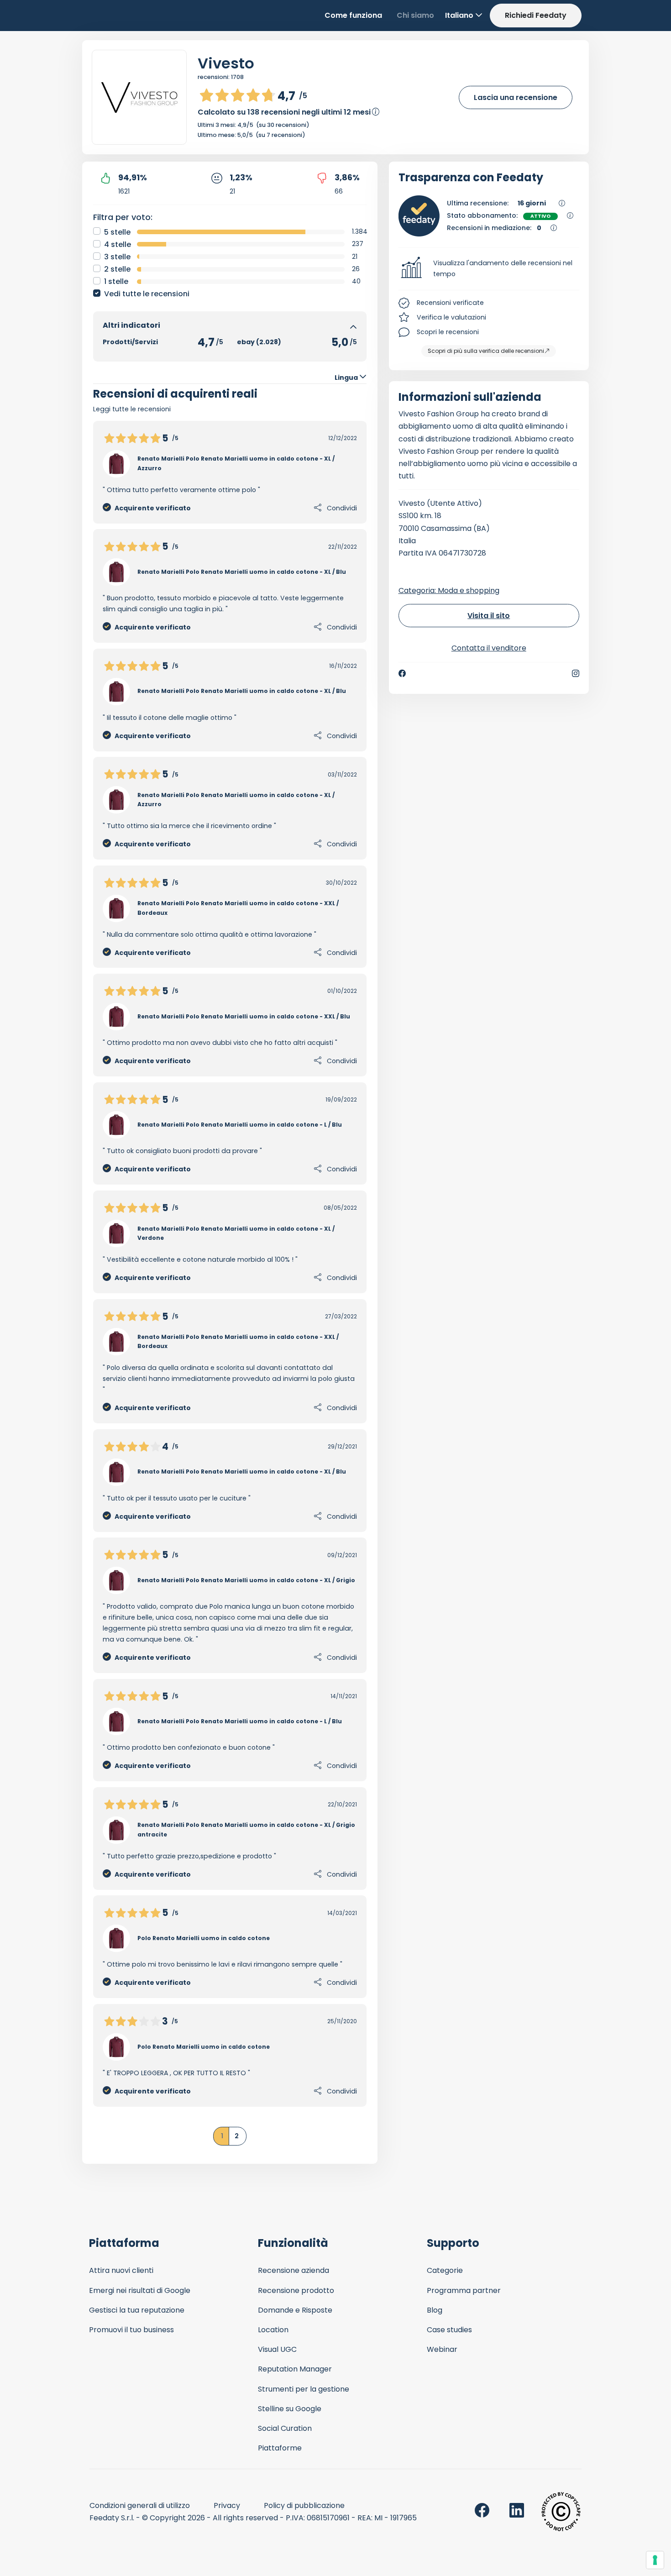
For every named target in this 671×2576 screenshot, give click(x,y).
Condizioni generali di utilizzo (140, 2505)
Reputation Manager (295, 2369)
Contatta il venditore (489, 648)
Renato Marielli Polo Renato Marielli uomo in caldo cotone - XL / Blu (242, 572)
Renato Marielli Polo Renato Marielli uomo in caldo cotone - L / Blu (240, 1125)
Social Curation (285, 2428)
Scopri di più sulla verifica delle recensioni (486, 351)
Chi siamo (415, 15)
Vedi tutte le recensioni (147, 294)
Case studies (449, 2330)
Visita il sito (489, 616)
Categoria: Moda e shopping (449, 590)
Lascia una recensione (516, 97)
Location (273, 2330)
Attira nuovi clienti (121, 2270)
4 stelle (118, 244)
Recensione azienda (294, 2270)
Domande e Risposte (295, 2310)
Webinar (442, 2349)
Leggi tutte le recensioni (132, 409)
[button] (489, 269)
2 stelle (117, 269)
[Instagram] (576, 673)
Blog (435, 2310)
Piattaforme (280, 2448)
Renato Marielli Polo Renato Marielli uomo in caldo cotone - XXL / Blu (244, 1016)
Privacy (227, 2505)
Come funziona (353, 15)
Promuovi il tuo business (131, 2330)
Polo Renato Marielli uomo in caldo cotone (204, 1938)
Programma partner (464, 2290)
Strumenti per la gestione (304, 2389)
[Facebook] (402, 673)
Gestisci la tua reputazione (137, 2310)
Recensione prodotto (296, 2290)
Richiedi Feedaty (536, 15)
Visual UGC (277, 2349)
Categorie (445, 2270)
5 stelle (117, 232)
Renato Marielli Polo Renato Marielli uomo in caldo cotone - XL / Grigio (246, 1580)
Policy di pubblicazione (304, 2505)
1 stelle (116, 281)
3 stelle (117, 257)
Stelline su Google (290, 2409)
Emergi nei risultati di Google (140, 2290)
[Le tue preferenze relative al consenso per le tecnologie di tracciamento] (655, 2560)
